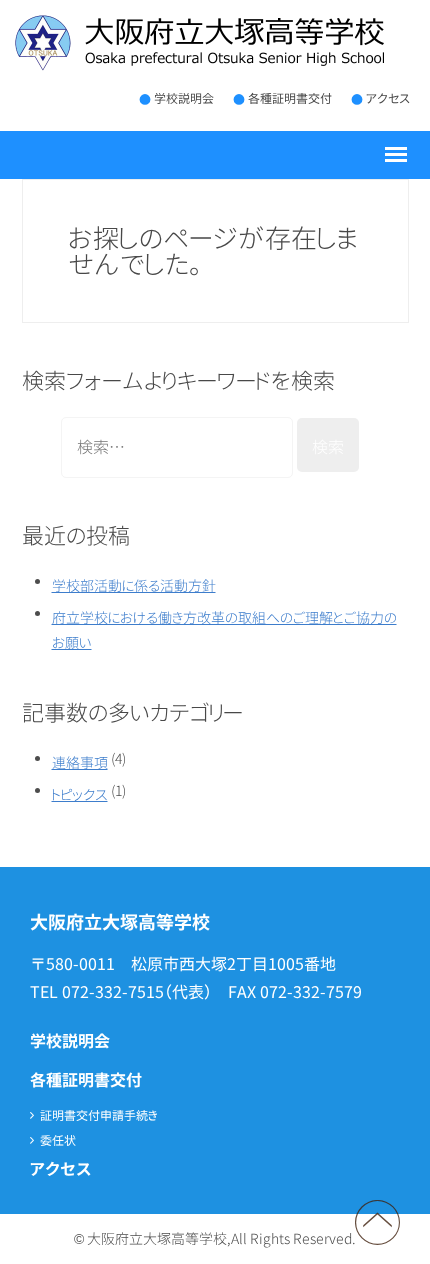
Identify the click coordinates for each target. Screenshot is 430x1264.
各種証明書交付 (290, 98)
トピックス (80, 794)
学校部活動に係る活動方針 (134, 585)
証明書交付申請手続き (99, 1115)
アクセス (388, 98)
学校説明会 (184, 98)
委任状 (58, 1140)
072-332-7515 (113, 992)
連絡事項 (80, 762)
